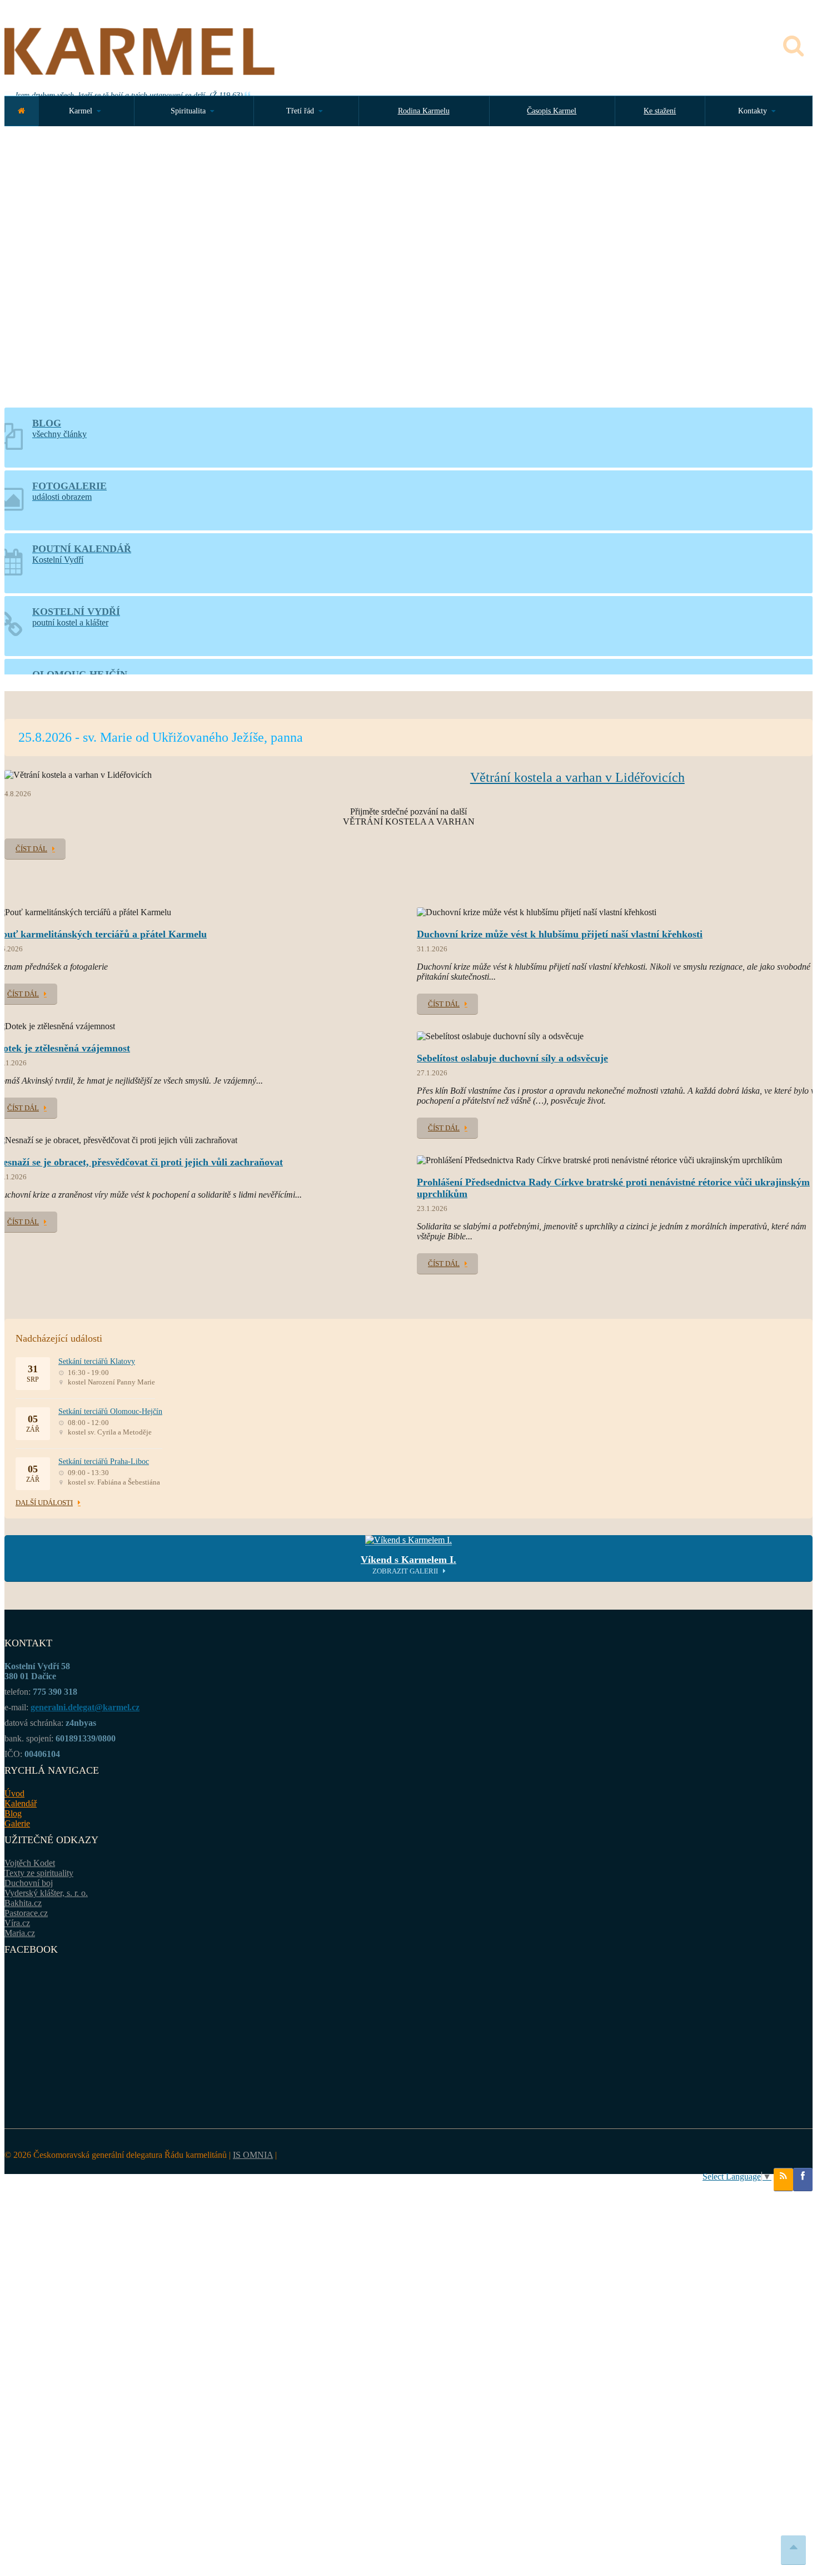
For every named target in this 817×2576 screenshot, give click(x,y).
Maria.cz (20, 1933)
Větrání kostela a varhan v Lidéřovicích (577, 777)
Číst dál (31, 849)
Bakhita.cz (23, 1903)
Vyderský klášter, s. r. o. (46, 1893)
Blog (13, 1813)
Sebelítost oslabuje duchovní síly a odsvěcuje (512, 1058)
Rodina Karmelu (424, 111)
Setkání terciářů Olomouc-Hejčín (110, 1411)
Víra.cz (17, 1923)
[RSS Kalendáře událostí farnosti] (783, 2180)
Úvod (14, 1793)
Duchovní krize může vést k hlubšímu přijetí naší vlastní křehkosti (560, 934)
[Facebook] (803, 2180)
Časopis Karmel (552, 111)
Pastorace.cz (26, 1913)
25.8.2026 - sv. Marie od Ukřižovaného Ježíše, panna (161, 737)
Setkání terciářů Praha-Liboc (104, 1461)
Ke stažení (660, 111)
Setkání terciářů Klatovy (97, 1361)
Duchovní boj (29, 1883)
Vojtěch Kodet (30, 1863)
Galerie (17, 1823)
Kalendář (21, 1803)
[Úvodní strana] (21, 111)
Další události (44, 1503)
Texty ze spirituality (39, 1873)
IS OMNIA (253, 2155)
